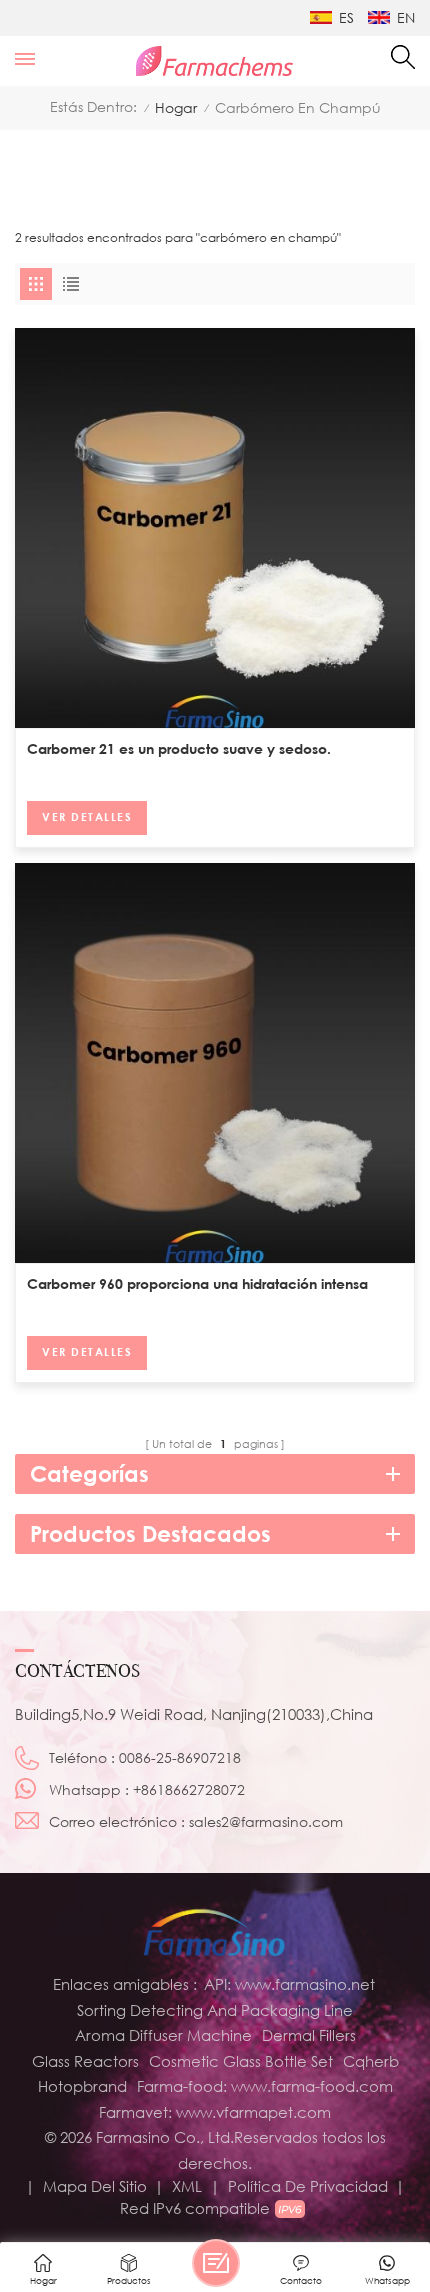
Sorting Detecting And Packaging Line (215, 2010)
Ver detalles (87, 816)
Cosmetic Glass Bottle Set (241, 2061)
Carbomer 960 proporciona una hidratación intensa (197, 1283)
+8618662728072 (189, 1789)
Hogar (176, 107)
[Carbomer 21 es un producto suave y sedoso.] (215, 528)
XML (187, 2186)
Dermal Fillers (309, 2035)
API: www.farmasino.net (289, 1984)
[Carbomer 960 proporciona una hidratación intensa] (215, 1063)
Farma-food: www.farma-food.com (265, 2086)
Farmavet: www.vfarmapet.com (215, 2112)
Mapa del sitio (95, 2186)
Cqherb (371, 2061)
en (406, 17)
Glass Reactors (85, 2061)
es (346, 17)
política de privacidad (308, 2186)
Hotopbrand (82, 2086)
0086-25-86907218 (180, 1757)
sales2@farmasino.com (266, 1821)
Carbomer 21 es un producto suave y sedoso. (179, 748)
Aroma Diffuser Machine (163, 2035)
